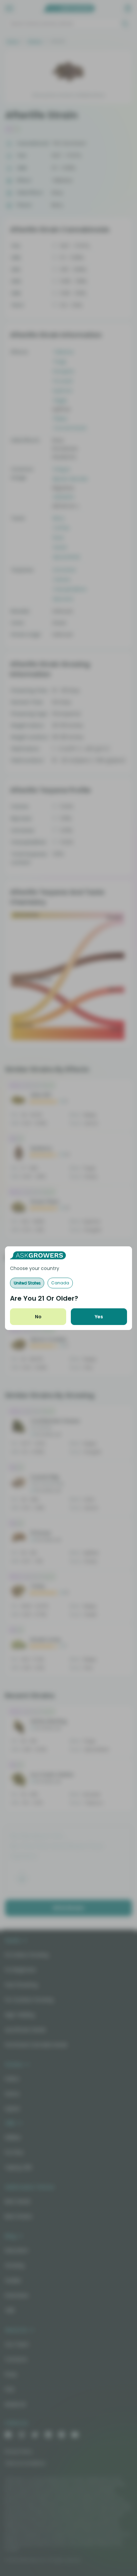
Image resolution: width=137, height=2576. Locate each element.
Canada (60, 1283)
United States (27, 1283)
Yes (99, 1317)
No (38, 1317)
